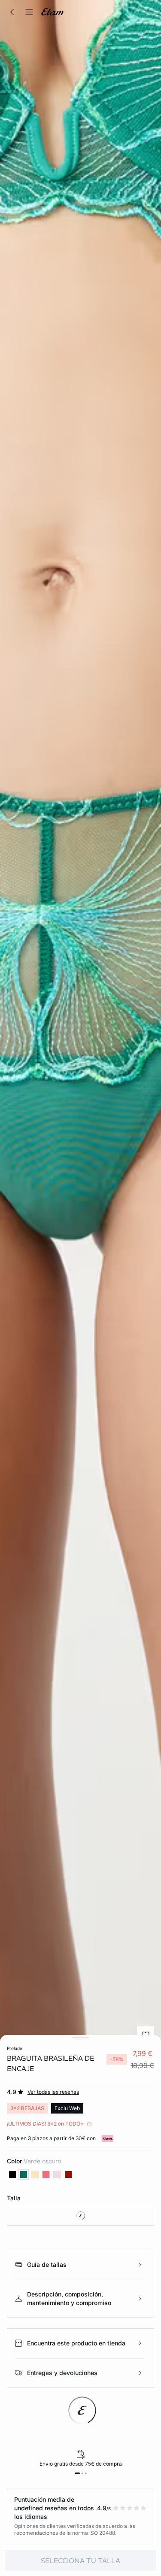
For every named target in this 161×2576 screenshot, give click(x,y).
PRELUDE (15, 2048)
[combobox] (80, 2216)
